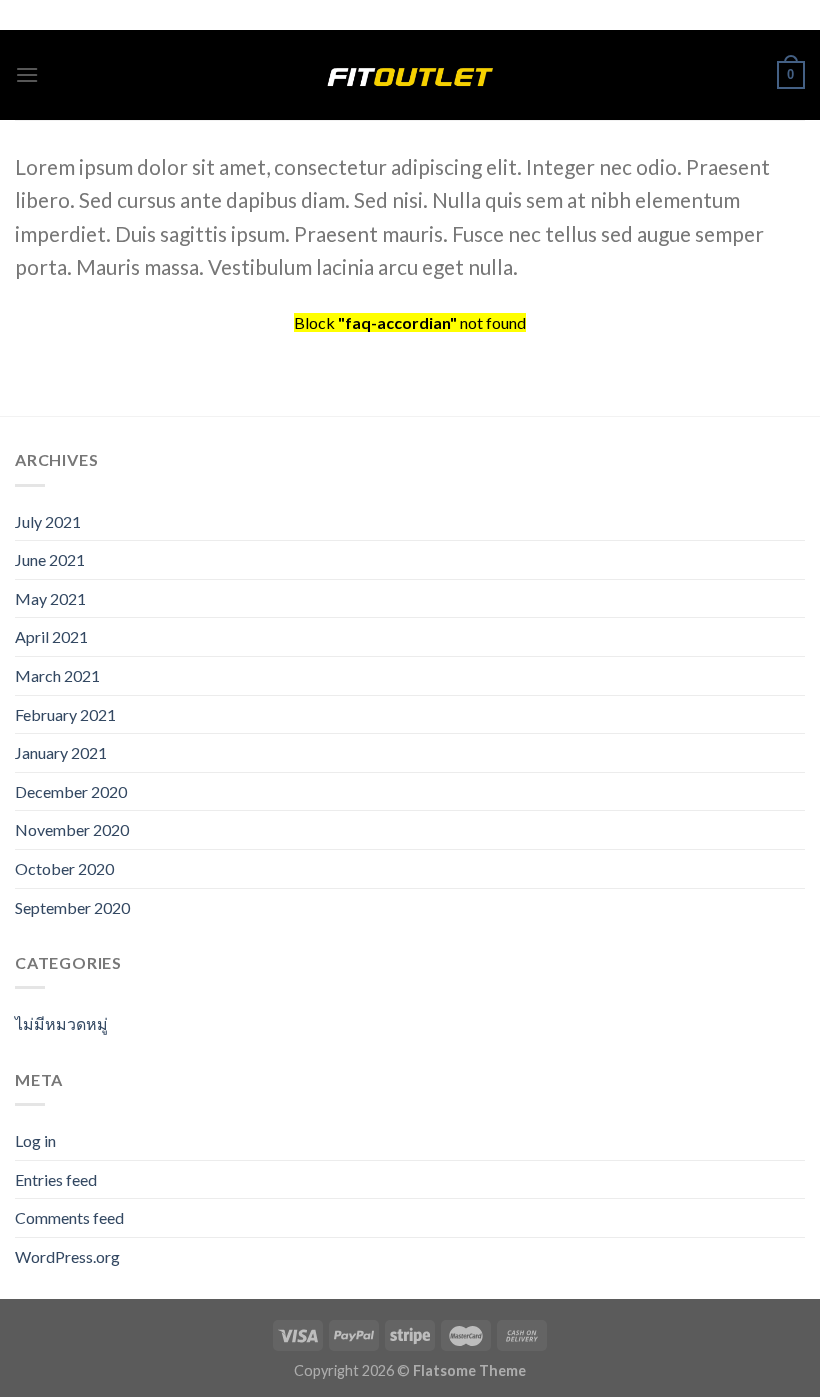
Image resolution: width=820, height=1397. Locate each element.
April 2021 (51, 636)
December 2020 (71, 791)
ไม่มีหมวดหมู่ (61, 1023)
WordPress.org (67, 1256)
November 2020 (72, 829)
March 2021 (57, 675)
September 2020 (72, 907)
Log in (35, 1140)
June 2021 (50, 559)
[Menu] (27, 74)
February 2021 (65, 714)
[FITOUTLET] (410, 75)
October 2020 (64, 868)
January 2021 (61, 752)
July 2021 (48, 521)
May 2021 (50, 598)
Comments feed (69, 1217)
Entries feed (56, 1179)
